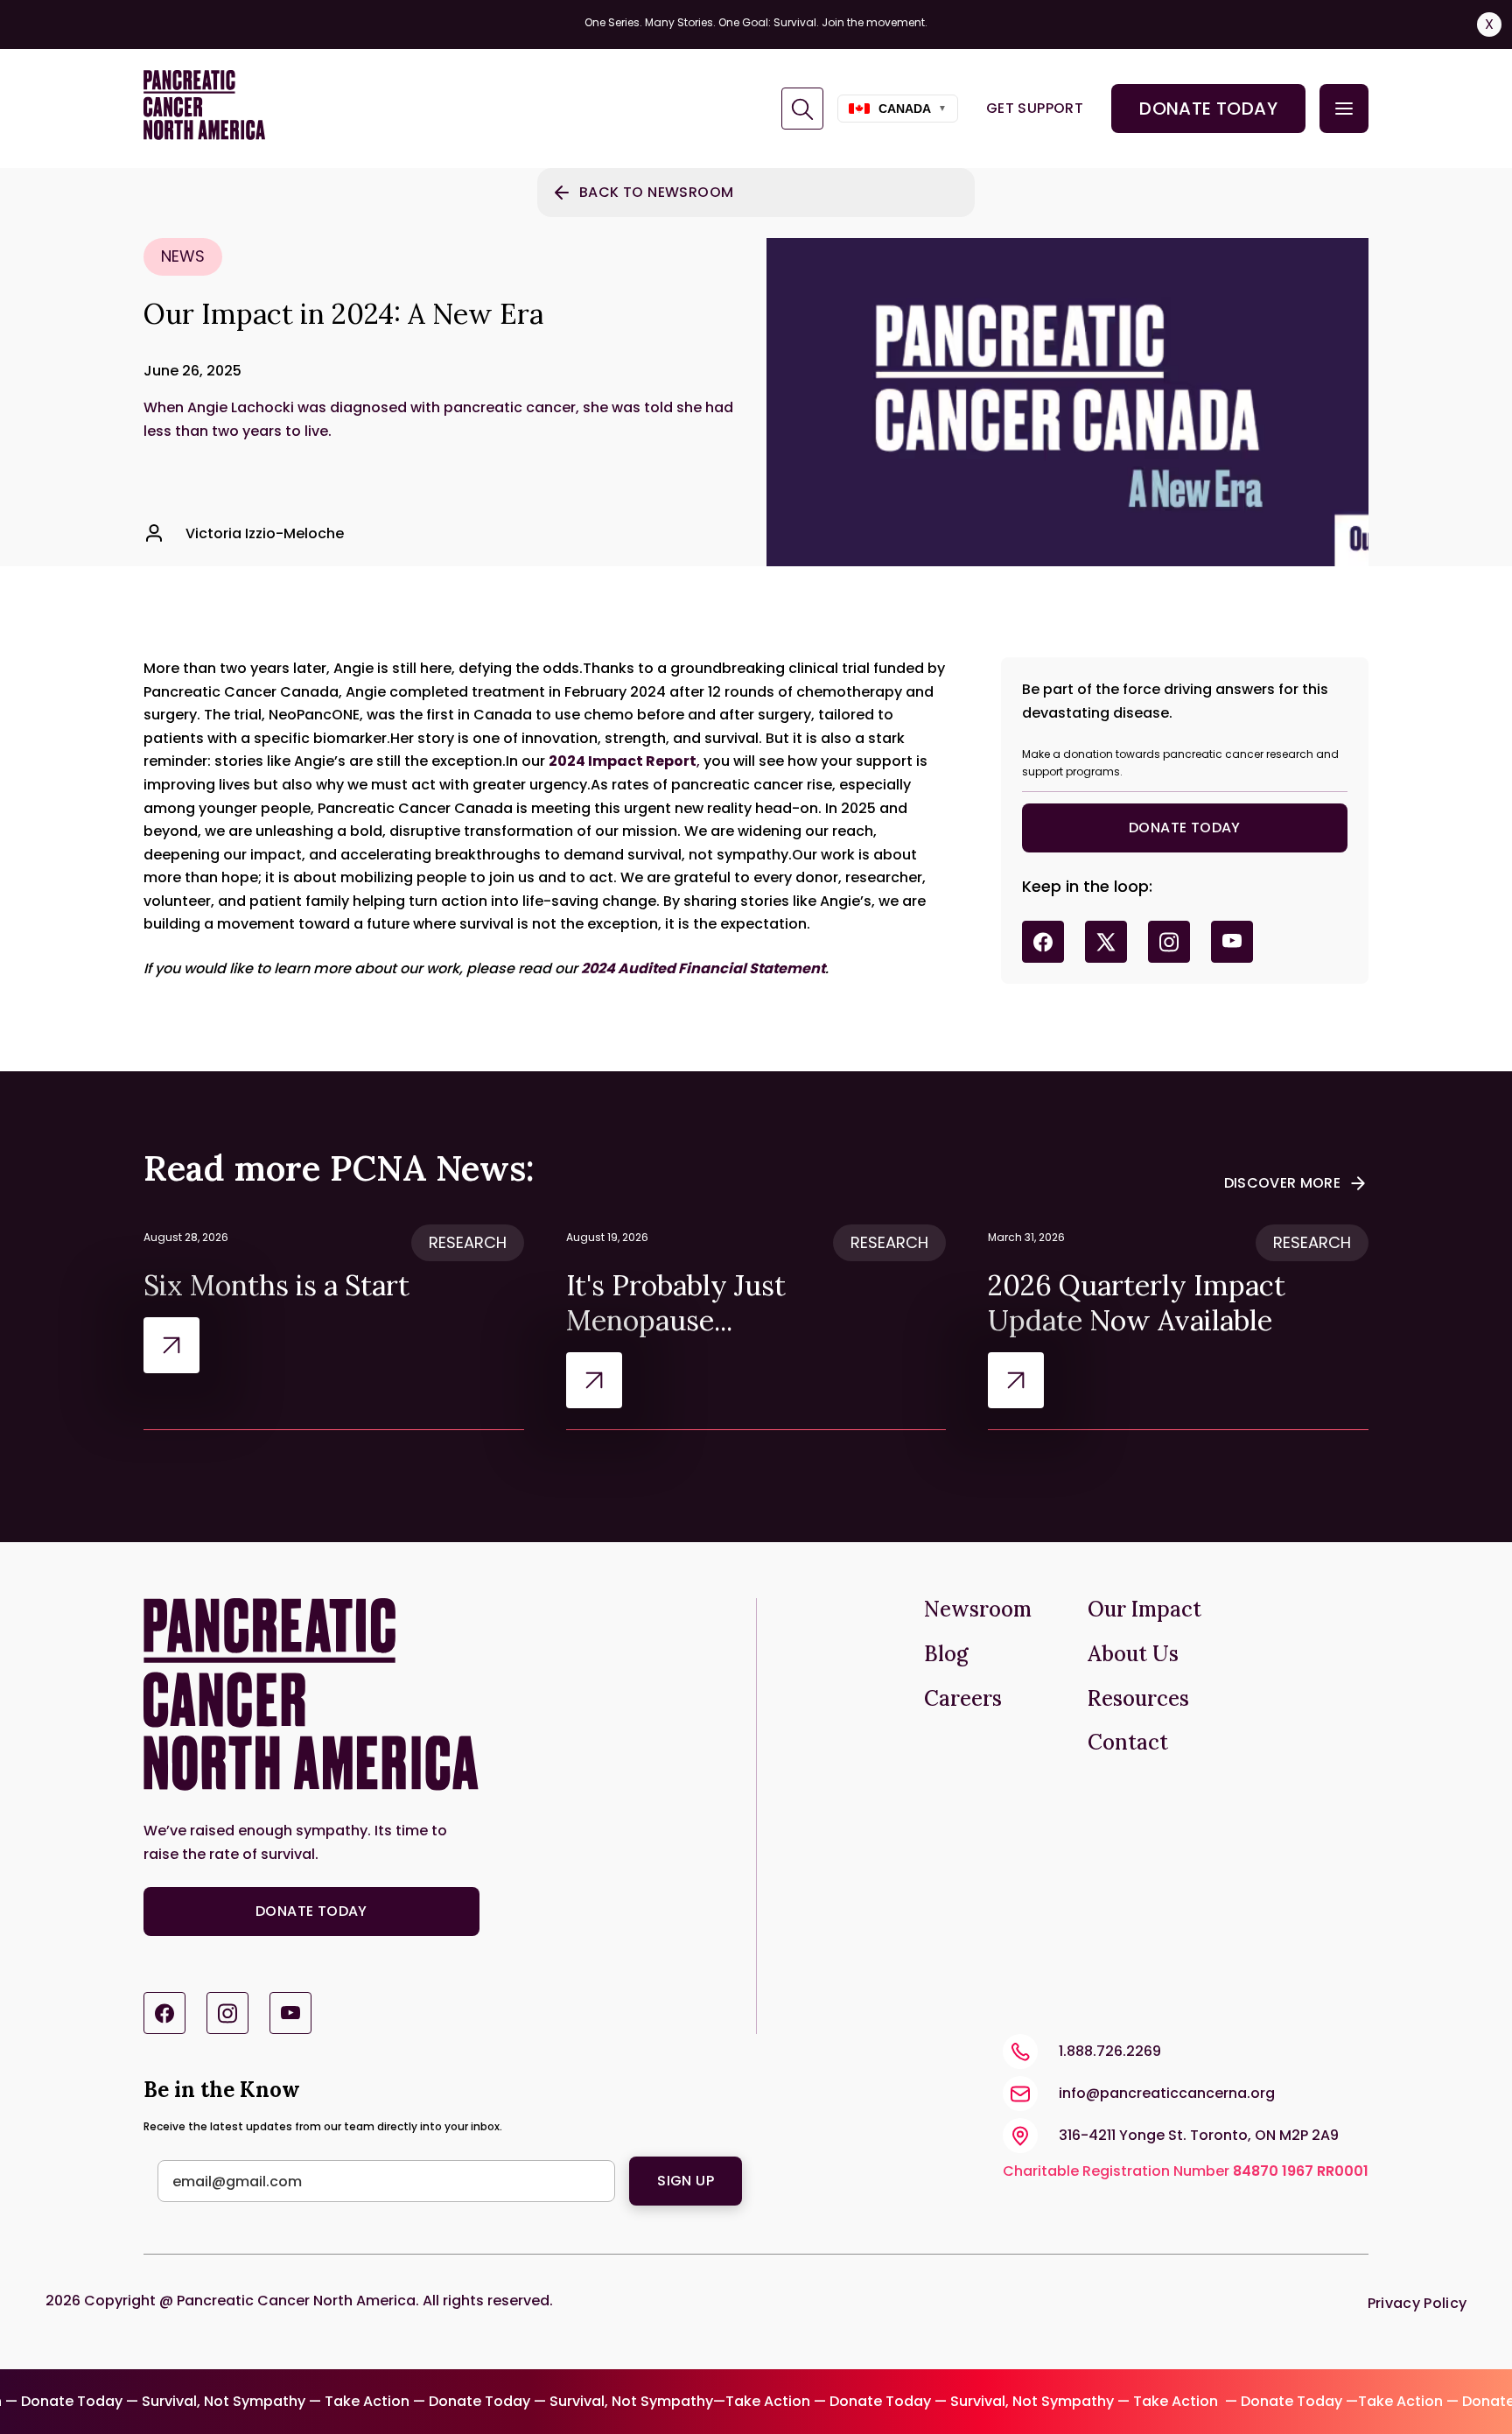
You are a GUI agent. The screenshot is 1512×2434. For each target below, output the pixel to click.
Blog (946, 1655)
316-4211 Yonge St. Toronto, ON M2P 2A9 (1199, 2135)
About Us (1133, 1655)
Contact (1128, 1743)
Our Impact (1144, 1610)
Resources (1138, 1699)
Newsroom (978, 1610)
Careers (963, 1699)
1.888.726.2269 (1110, 2051)
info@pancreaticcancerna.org (1167, 2093)
